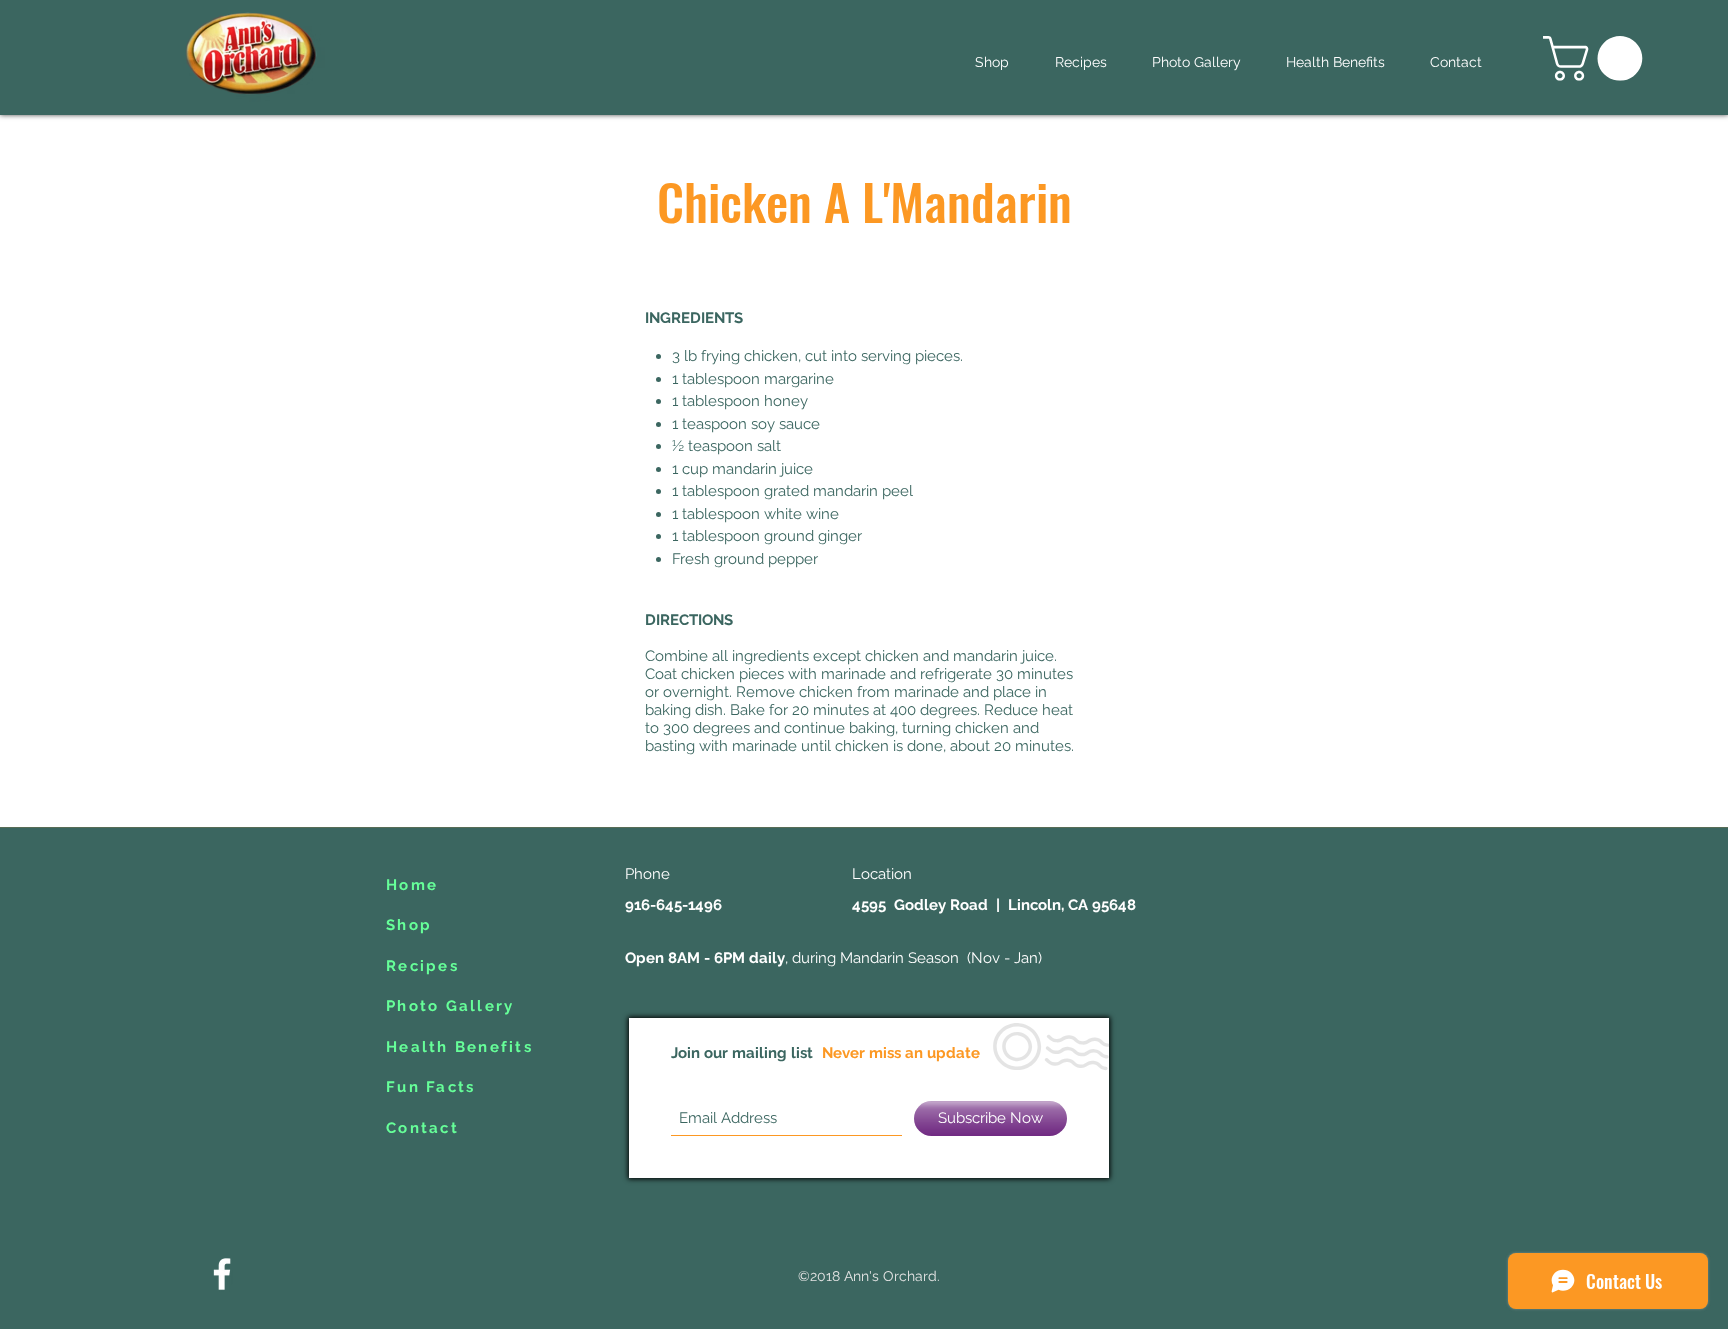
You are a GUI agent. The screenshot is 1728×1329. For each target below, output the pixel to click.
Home (412, 885)
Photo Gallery (450, 1006)
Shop (409, 925)
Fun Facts (430, 1087)
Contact (422, 1128)
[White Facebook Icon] (222, 1274)
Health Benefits (459, 1047)
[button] (1598, 58)
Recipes (422, 966)
